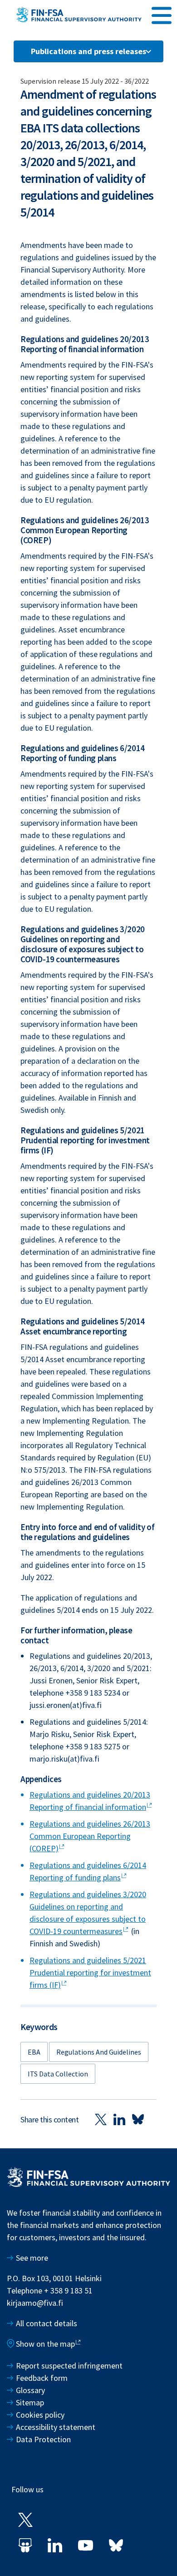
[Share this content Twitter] (101, 2119)
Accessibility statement (56, 2427)
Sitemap (30, 2402)
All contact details (47, 2323)
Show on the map (45, 2344)
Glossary (30, 2390)
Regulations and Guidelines (99, 2052)
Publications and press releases (88, 51)
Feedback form (42, 2378)
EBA (34, 2052)
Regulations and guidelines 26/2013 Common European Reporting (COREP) (90, 1836)
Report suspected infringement (70, 2366)
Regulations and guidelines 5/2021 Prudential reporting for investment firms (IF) (90, 1972)
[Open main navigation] (162, 14)
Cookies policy (40, 2415)
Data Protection (43, 2439)
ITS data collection (58, 2074)
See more (32, 2258)
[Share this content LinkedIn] (119, 2119)
